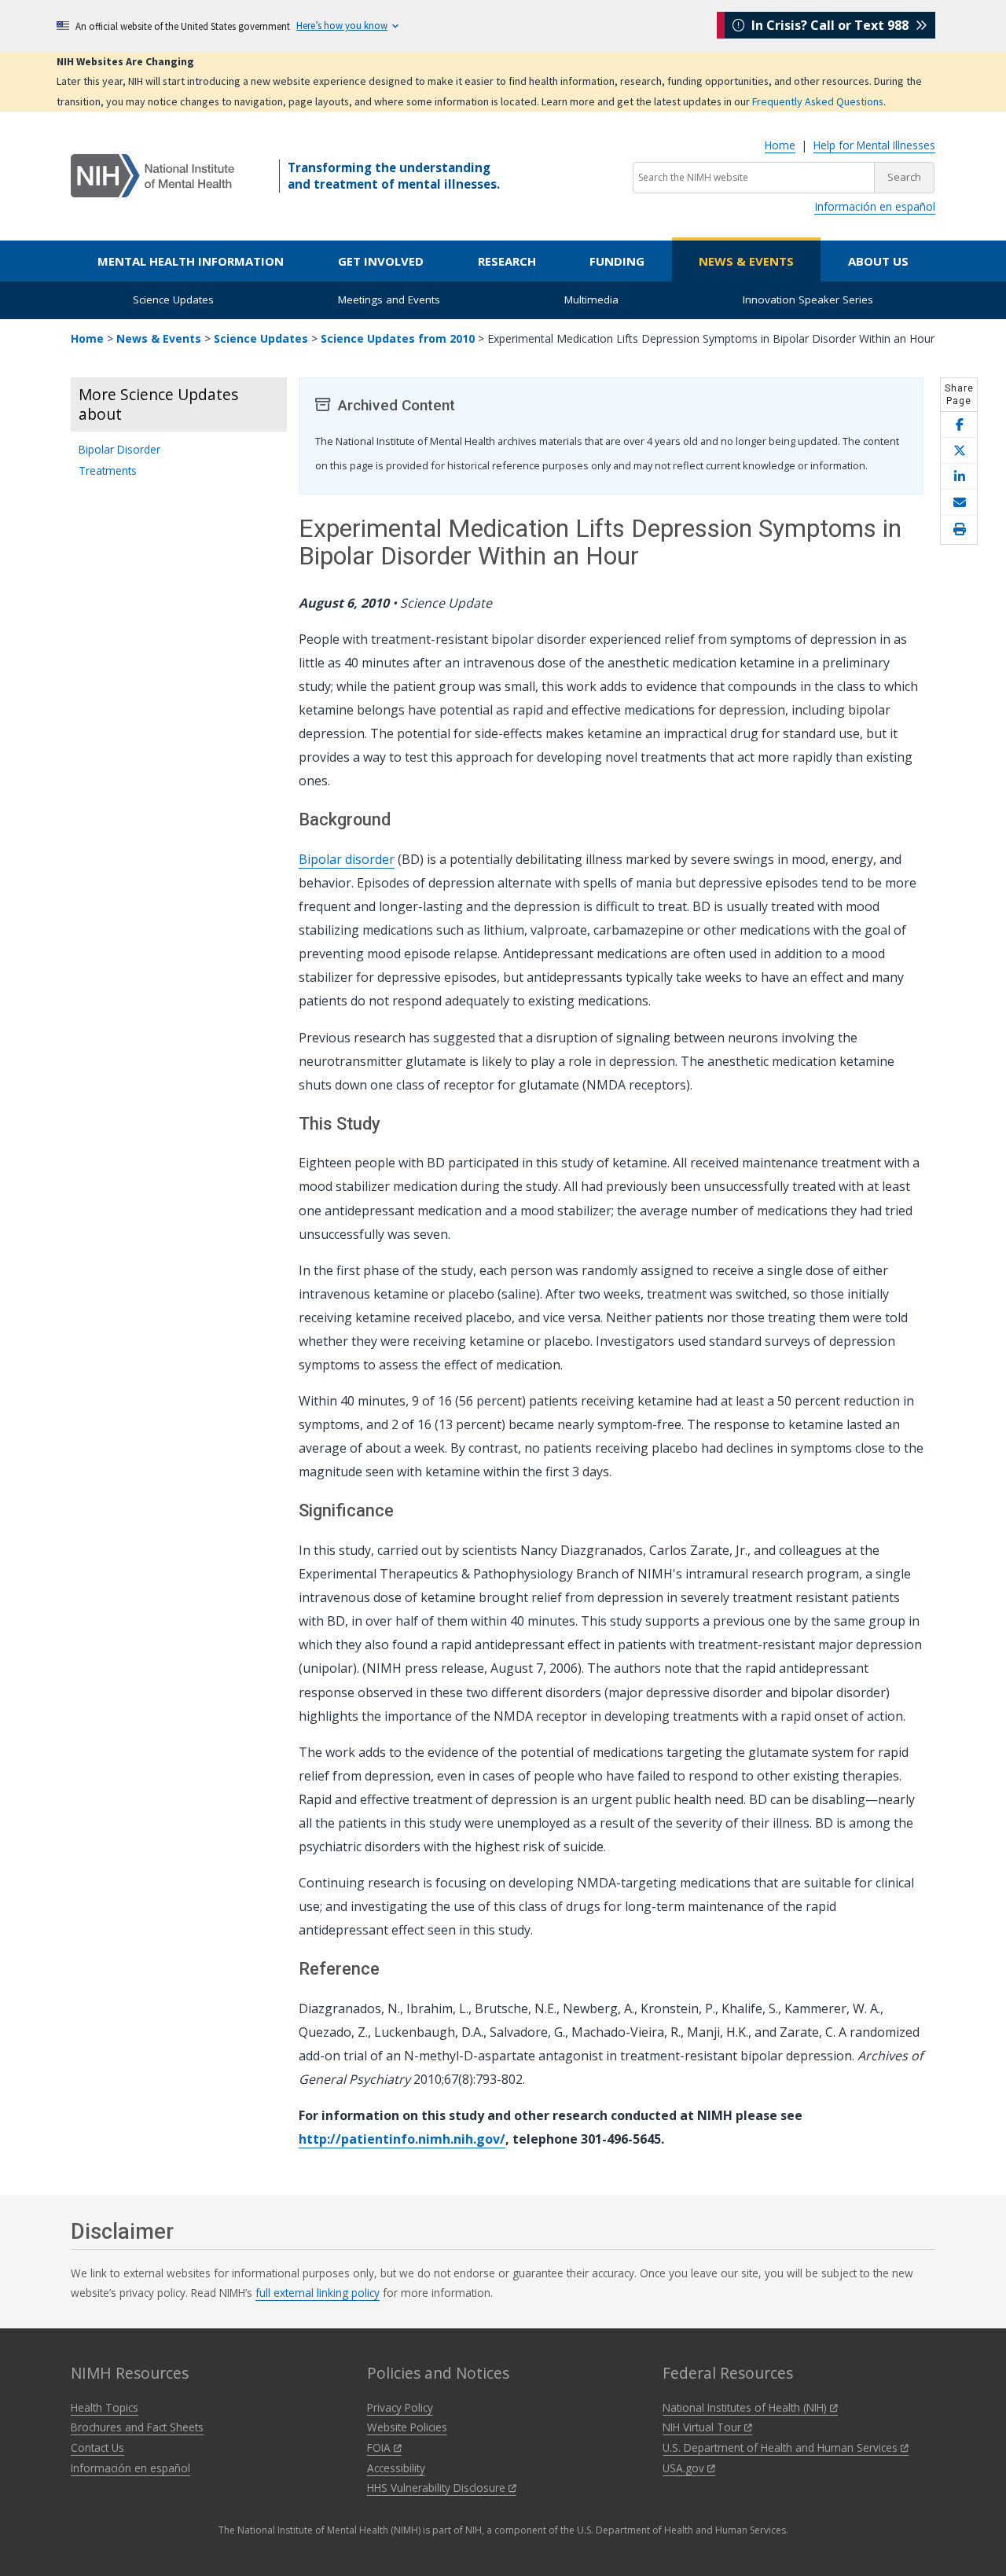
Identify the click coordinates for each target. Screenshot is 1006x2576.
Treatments (108, 470)
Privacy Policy (400, 2407)
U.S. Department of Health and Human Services (782, 2447)
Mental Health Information (191, 261)
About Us (878, 261)
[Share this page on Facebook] (959, 425)
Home (780, 145)
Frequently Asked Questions (818, 101)
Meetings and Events (389, 299)
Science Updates (173, 299)
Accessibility (396, 2468)
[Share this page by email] (959, 503)
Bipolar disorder (347, 859)
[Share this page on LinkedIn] (959, 477)
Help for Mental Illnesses (874, 145)
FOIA (380, 2447)
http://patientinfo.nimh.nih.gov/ (402, 2139)
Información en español (875, 206)
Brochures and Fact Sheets (137, 2427)
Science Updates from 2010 (398, 338)
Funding (617, 261)
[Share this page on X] (959, 451)
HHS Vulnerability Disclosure (438, 2488)
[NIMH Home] (152, 175)
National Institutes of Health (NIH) (746, 2407)
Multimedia (591, 299)
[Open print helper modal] (959, 530)
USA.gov (685, 2468)
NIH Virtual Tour (703, 2427)
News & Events (746, 261)
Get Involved (381, 261)
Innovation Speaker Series (808, 299)
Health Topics (105, 2407)
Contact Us (97, 2447)
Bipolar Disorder (119, 449)
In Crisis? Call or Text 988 (830, 25)
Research (507, 261)
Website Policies (407, 2427)
